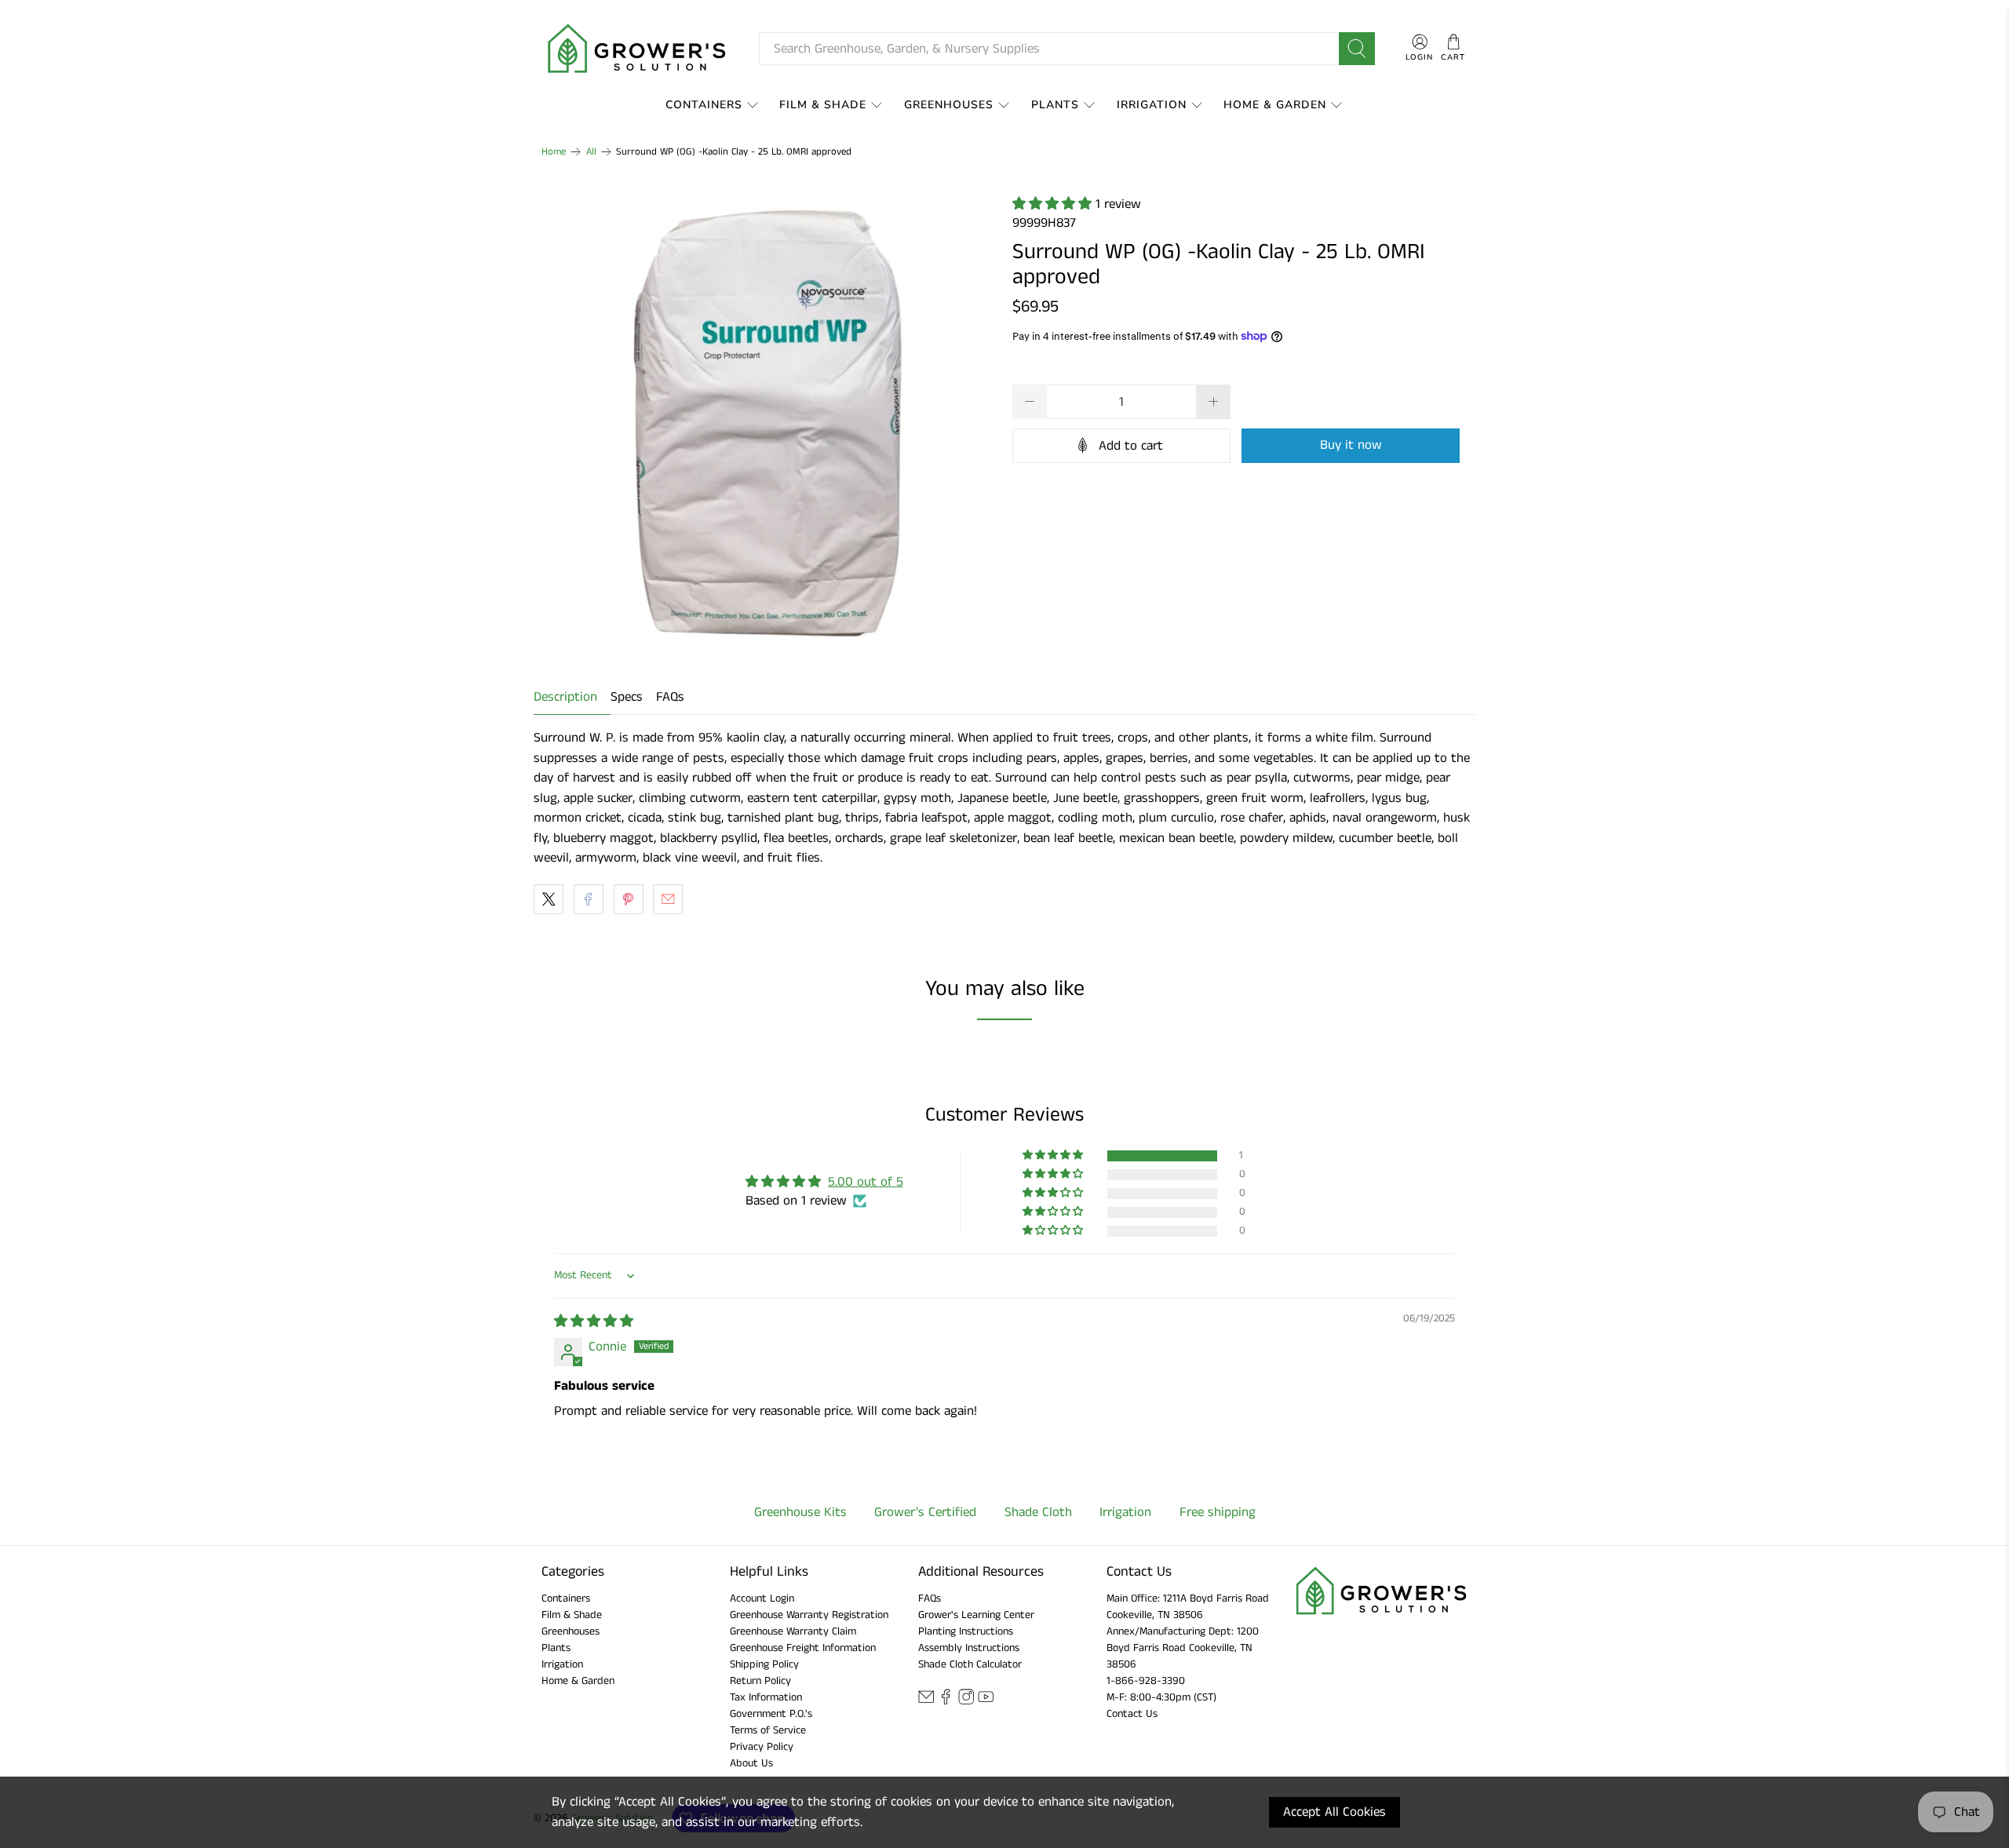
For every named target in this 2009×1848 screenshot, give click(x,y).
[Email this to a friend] (668, 899)
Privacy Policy (762, 1747)
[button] (1054, 204)
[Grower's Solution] (638, 49)
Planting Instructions (966, 1631)
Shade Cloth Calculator (970, 1664)
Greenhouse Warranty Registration (809, 1615)
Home (554, 152)
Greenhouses (949, 105)
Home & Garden (1275, 105)
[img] (594, 1321)
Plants (1055, 105)
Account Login (762, 1598)
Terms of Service (768, 1730)
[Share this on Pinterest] (629, 899)
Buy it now (1351, 445)
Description (565, 697)
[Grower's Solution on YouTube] (986, 1702)
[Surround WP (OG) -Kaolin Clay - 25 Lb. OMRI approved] (769, 421)
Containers (704, 105)
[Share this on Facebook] (589, 899)
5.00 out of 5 (866, 1182)
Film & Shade (823, 105)
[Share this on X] (549, 899)
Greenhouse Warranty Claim (793, 1631)
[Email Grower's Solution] (926, 1702)
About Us (751, 1763)
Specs (627, 697)
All (591, 152)
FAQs (670, 697)
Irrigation (1152, 105)
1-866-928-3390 (1146, 1681)
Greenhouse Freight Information (803, 1648)
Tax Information (766, 1697)
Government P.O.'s (771, 1714)
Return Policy (760, 1681)
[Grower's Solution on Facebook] (946, 1702)
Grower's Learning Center (976, 1615)
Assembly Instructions (969, 1648)
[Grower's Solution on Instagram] (966, 1702)
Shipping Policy (764, 1664)
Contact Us (1132, 1714)
